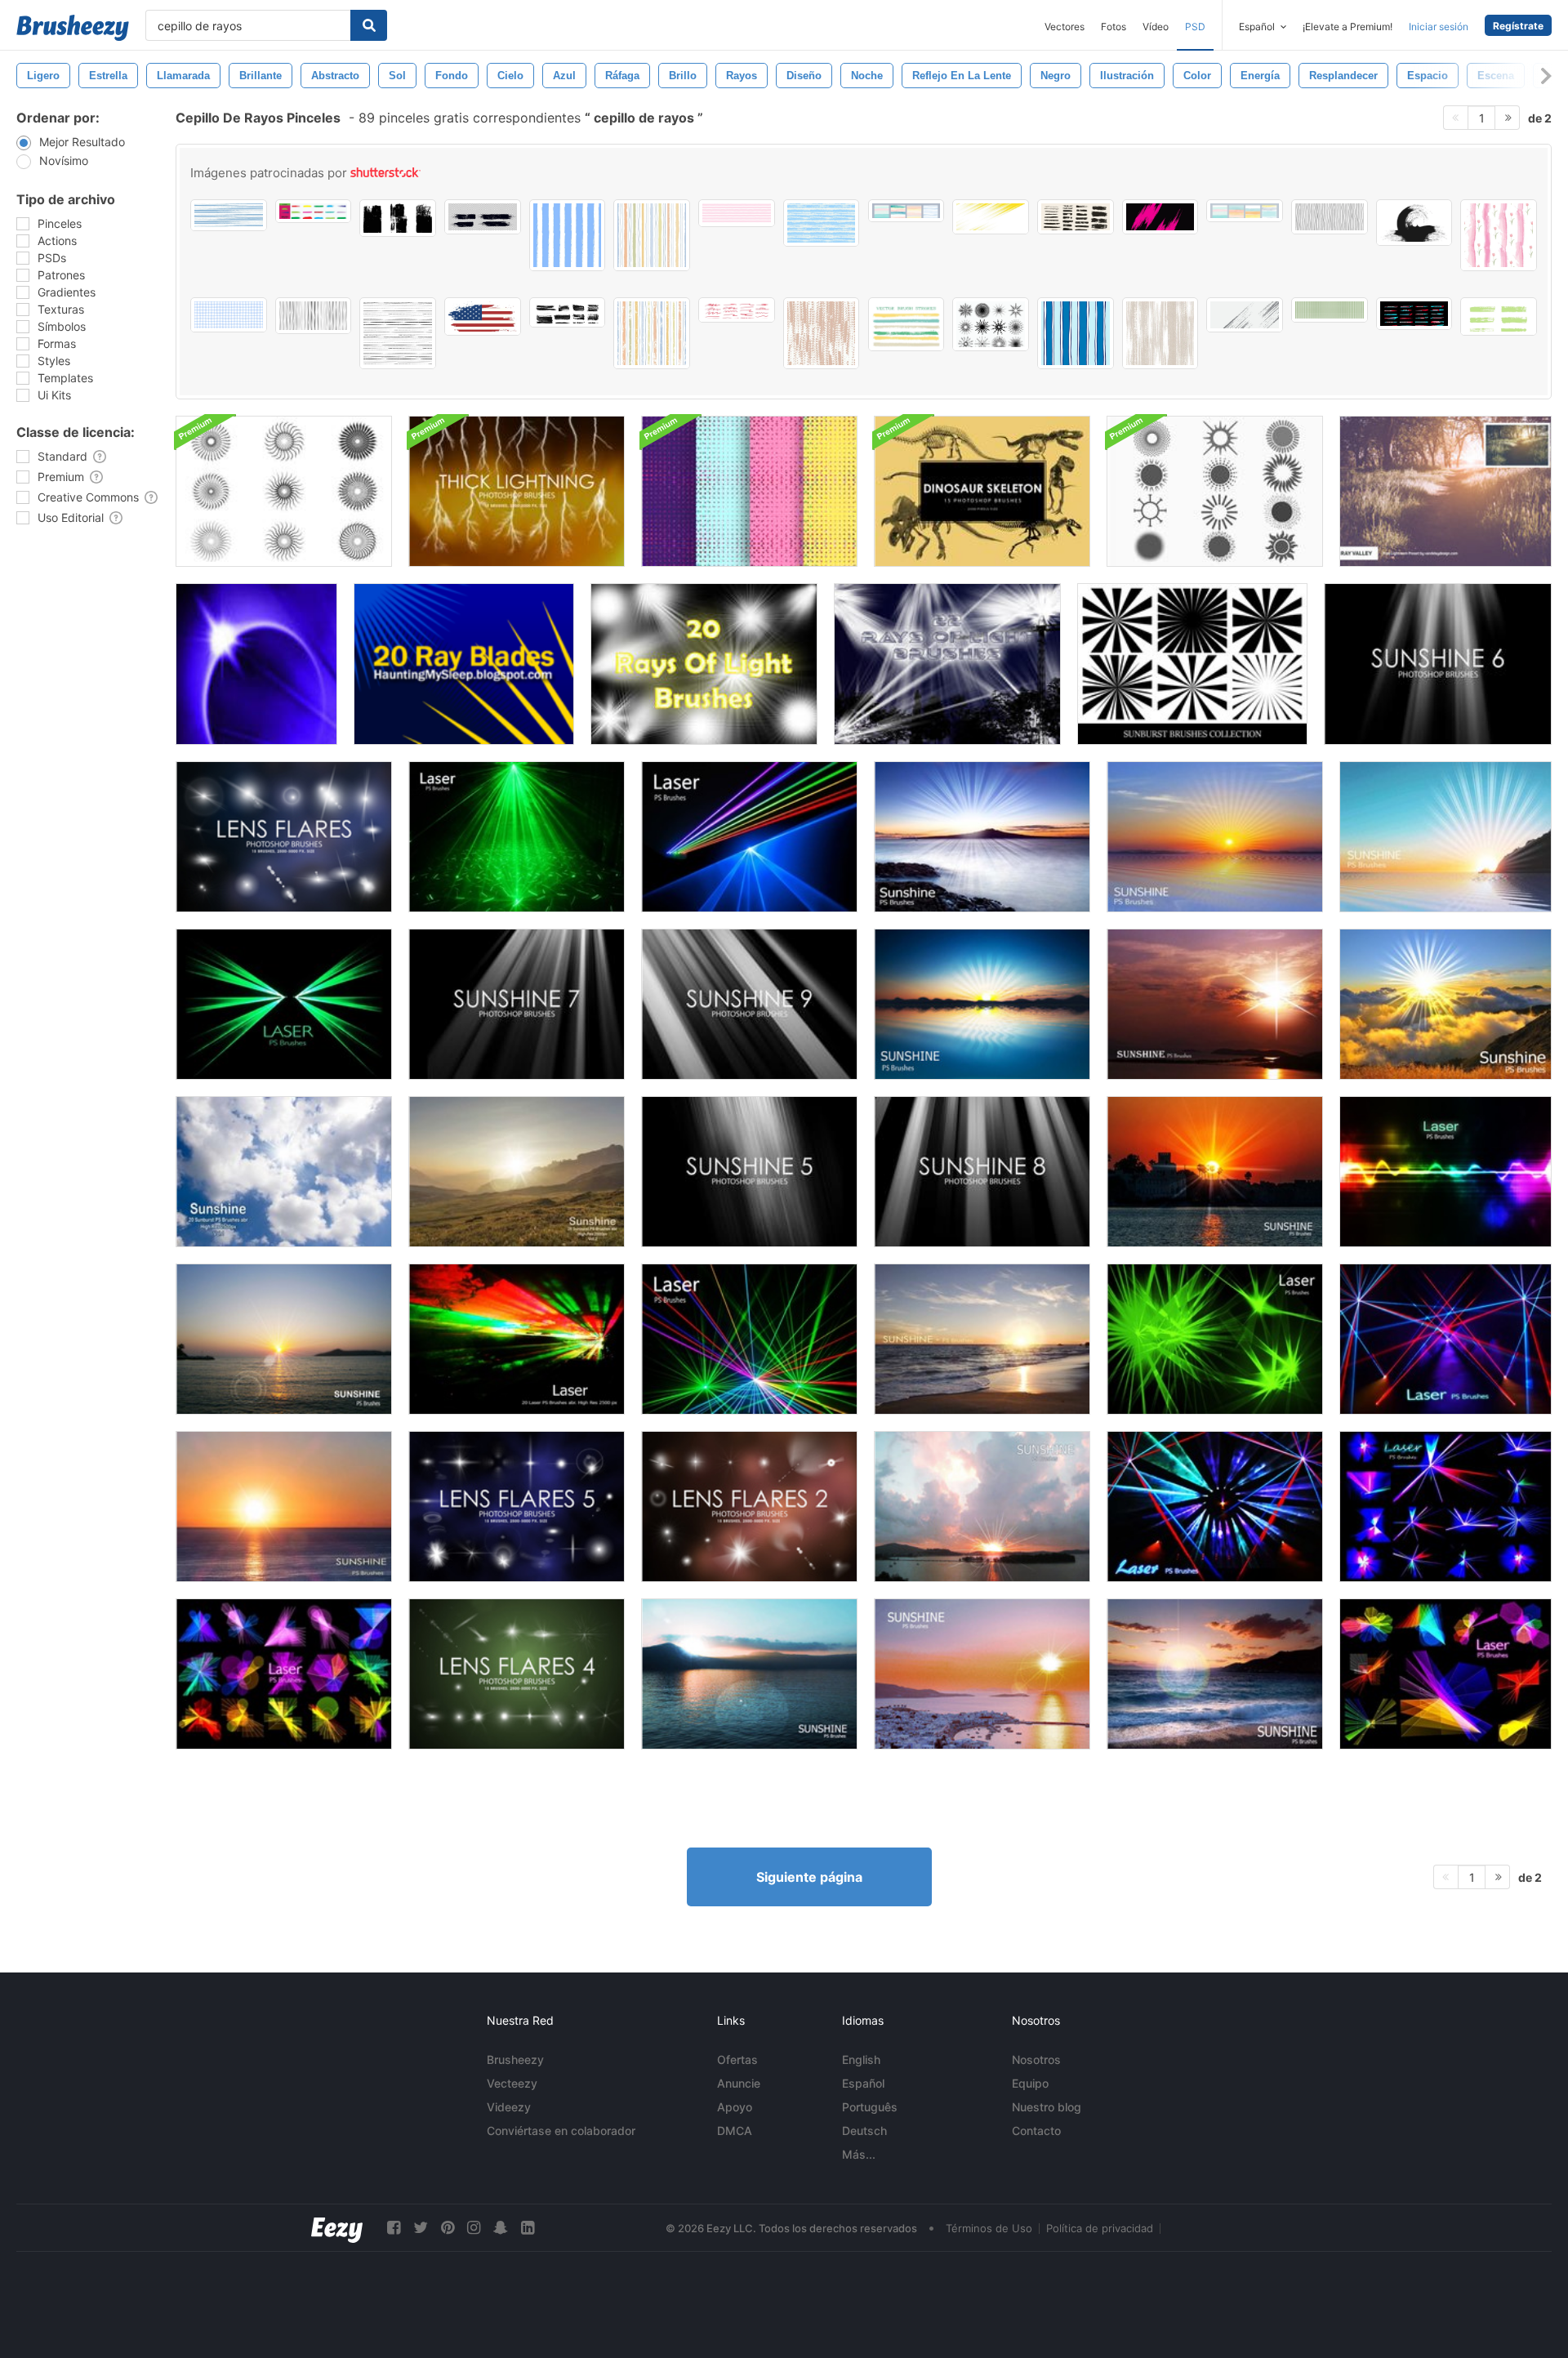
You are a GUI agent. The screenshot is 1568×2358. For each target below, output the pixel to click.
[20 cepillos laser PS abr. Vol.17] (1445, 1339)
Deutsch (864, 2131)
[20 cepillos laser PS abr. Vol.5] (749, 1339)
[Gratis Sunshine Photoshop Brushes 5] (749, 1172)
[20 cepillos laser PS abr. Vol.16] (1215, 1507)
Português (870, 2107)
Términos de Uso (989, 2228)
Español (863, 2083)
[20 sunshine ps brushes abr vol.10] (1445, 837)
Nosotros (1036, 2059)
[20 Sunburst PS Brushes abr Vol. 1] (284, 1172)
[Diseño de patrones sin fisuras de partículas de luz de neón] (749, 491)
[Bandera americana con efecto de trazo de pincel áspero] (483, 316)
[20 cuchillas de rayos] (464, 664)
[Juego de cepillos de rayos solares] (284, 491)
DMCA (735, 2131)
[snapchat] (501, 2228)
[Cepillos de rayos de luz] (256, 664)
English (861, 2059)
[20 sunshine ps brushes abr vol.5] (982, 1507)
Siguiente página (809, 1877)
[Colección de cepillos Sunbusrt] (1192, 664)
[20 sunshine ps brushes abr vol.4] (982, 1674)
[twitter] (421, 2228)
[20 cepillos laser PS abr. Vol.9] (1445, 1674)
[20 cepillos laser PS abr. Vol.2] (1445, 1172)
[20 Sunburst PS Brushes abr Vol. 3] (284, 1339)
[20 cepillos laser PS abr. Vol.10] (284, 1674)
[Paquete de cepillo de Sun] (1215, 491)
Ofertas (737, 2059)
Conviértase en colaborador (561, 2131)
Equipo (1030, 2083)
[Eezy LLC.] (337, 2228)
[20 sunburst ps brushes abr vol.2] (517, 1172)
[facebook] (394, 2228)
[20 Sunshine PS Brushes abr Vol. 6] (749, 1674)
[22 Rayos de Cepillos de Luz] (947, 664)
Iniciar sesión (1439, 27)
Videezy (509, 2107)
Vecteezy (512, 2083)
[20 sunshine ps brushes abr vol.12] (1215, 1674)
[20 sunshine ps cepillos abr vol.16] (284, 1507)
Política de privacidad (1100, 2228)
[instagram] (474, 2228)
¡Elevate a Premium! (1347, 27)
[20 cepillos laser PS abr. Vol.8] (284, 1004)
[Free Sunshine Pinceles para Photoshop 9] (749, 1004)
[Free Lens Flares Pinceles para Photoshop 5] (517, 1507)
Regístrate (1518, 26)
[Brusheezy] (73, 28)
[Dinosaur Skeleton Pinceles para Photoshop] (982, 491)
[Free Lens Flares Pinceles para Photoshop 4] (517, 1674)
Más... (859, 2154)
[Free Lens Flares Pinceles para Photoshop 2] (749, 1507)
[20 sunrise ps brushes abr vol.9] (1215, 837)
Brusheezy (515, 2059)
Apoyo (735, 2107)
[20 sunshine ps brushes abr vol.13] (1215, 1004)
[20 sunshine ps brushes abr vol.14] (1445, 1004)
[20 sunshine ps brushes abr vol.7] (1215, 1172)
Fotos (1114, 27)
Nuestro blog (1047, 2107)
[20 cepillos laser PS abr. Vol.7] (1215, 1339)
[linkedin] (528, 2228)
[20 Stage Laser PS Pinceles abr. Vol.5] (517, 837)
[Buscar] (369, 25)
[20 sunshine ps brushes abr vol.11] (982, 1339)
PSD (1195, 27)
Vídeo (1156, 27)
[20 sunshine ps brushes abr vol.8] (982, 1004)
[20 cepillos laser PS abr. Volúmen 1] (517, 1339)
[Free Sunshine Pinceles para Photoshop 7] (517, 1004)
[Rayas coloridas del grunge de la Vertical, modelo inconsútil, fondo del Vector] (652, 235)
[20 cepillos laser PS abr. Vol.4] (749, 837)
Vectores (1065, 27)
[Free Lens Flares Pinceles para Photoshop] (284, 837)
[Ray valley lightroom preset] (1445, 491)
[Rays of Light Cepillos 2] (704, 664)
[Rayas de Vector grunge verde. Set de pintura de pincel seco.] (1499, 316)
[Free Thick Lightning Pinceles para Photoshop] (517, 491)
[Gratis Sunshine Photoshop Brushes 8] (982, 1172)
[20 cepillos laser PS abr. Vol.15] (1445, 1507)
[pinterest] (448, 2228)
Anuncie (739, 2083)
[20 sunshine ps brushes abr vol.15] (982, 837)
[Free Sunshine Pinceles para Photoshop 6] (1438, 664)
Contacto (1036, 2131)
